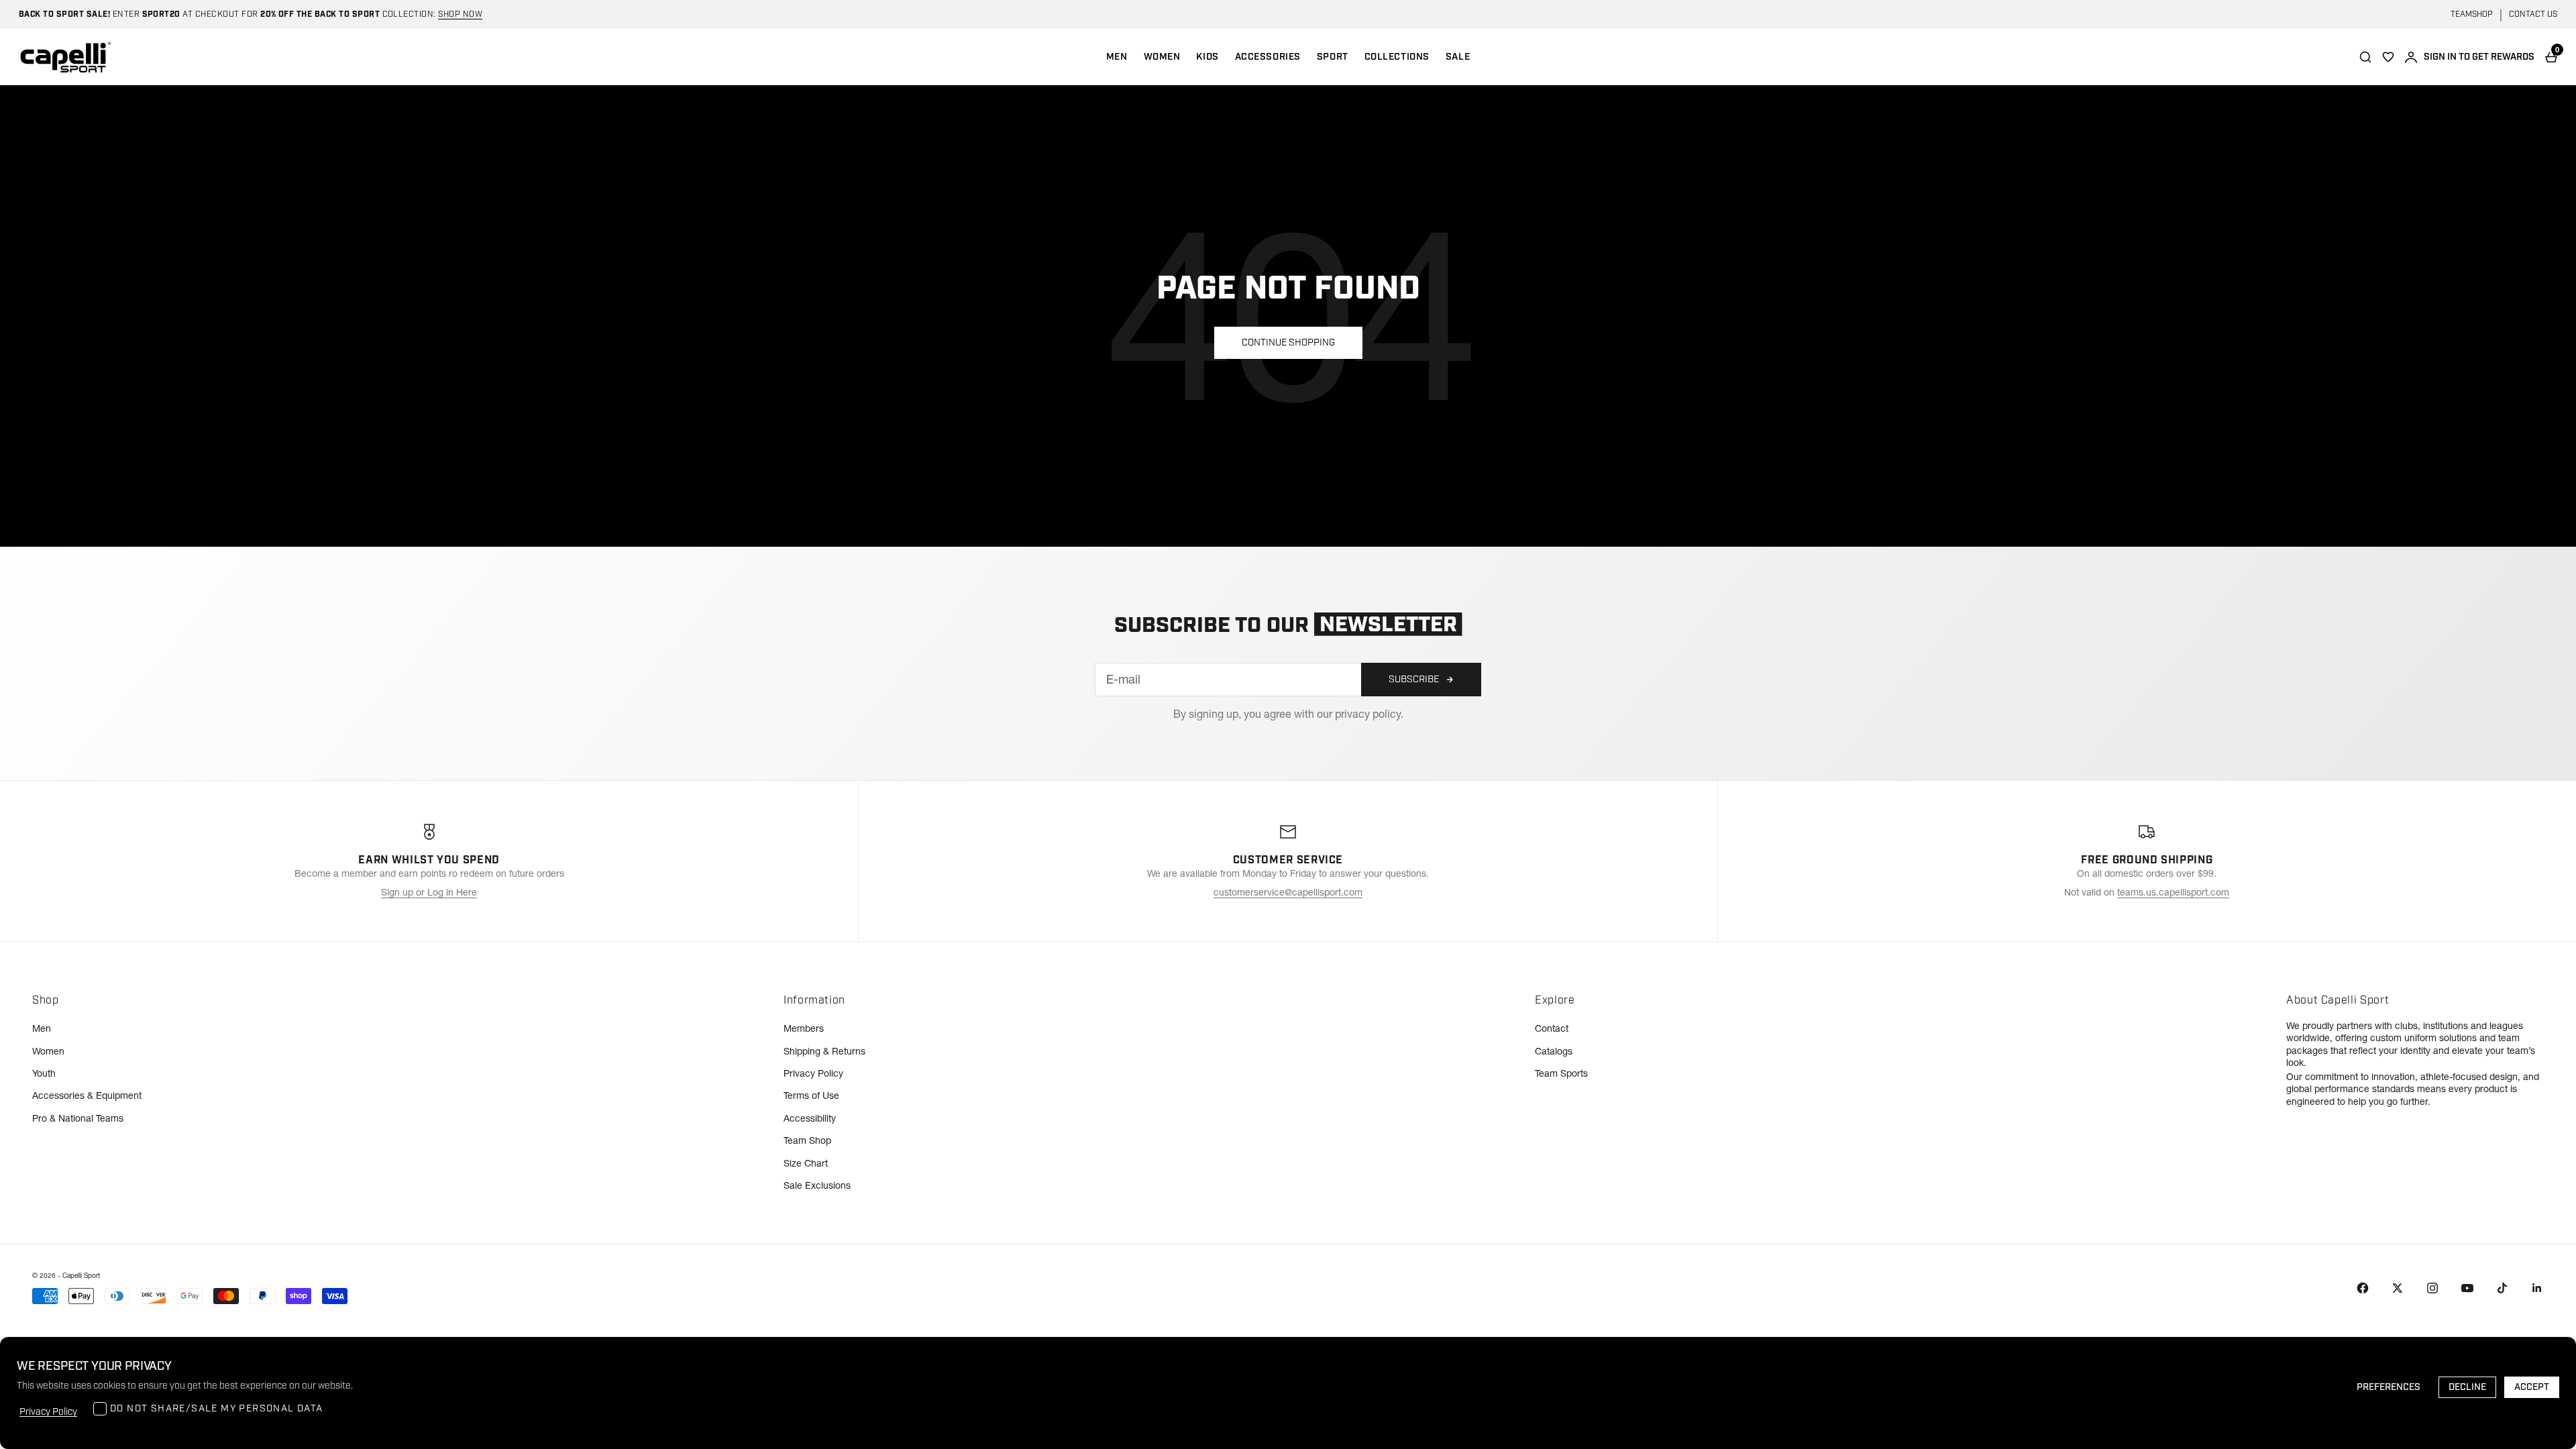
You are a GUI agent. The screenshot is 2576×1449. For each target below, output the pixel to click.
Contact (1552, 1028)
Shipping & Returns (824, 1051)
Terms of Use (811, 1095)
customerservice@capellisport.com (1288, 892)
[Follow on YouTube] (2467, 1288)
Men (42, 1028)
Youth (44, 1073)
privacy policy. (1369, 714)
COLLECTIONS (1397, 57)
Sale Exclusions (817, 1185)
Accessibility (810, 1118)
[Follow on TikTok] (2502, 1288)
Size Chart (806, 1163)
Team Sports (1561, 1073)
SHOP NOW (460, 14)
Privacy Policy (813, 1073)
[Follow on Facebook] (2363, 1288)
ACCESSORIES (1268, 57)
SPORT (1333, 57)
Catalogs (1554, 1051)
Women (48, 1051)
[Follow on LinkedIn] (2537, 1288)
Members (804, 1028)
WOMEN (1162, 57)
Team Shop (807, 1140)
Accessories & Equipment (87, 1095)
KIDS (1207, 57)
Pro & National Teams (78, 1118)
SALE (1458, 57)
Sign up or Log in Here (429, 892)
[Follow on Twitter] (2398, 1288)
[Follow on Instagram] (2432, 1288)
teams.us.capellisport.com (2173, 892)
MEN (1117, 57)
